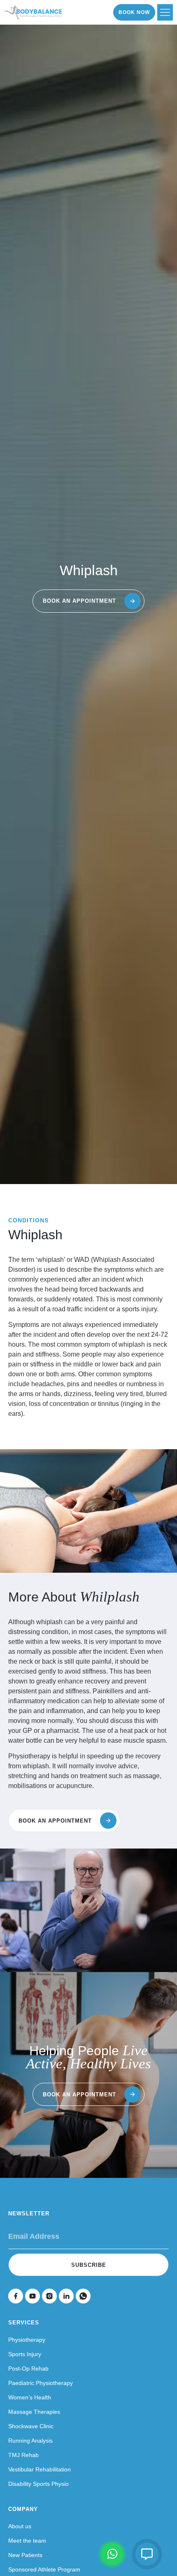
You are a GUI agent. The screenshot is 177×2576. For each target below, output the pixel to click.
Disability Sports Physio (38, 2484)
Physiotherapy (27, 2340)
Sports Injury (25, 2354)
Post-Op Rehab (28, 2369)
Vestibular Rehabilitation (40, 2469)
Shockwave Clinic (31, 2426)
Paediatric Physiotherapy (41, 2383)
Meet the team (27, 2541)
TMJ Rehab (23, 2455)
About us (20, 2526)
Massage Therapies (34, 2412)
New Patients (25, 2555)
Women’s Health (30, 2397)
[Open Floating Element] (147, 2554)
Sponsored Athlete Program (44, 2569)
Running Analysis (30, 2441)
